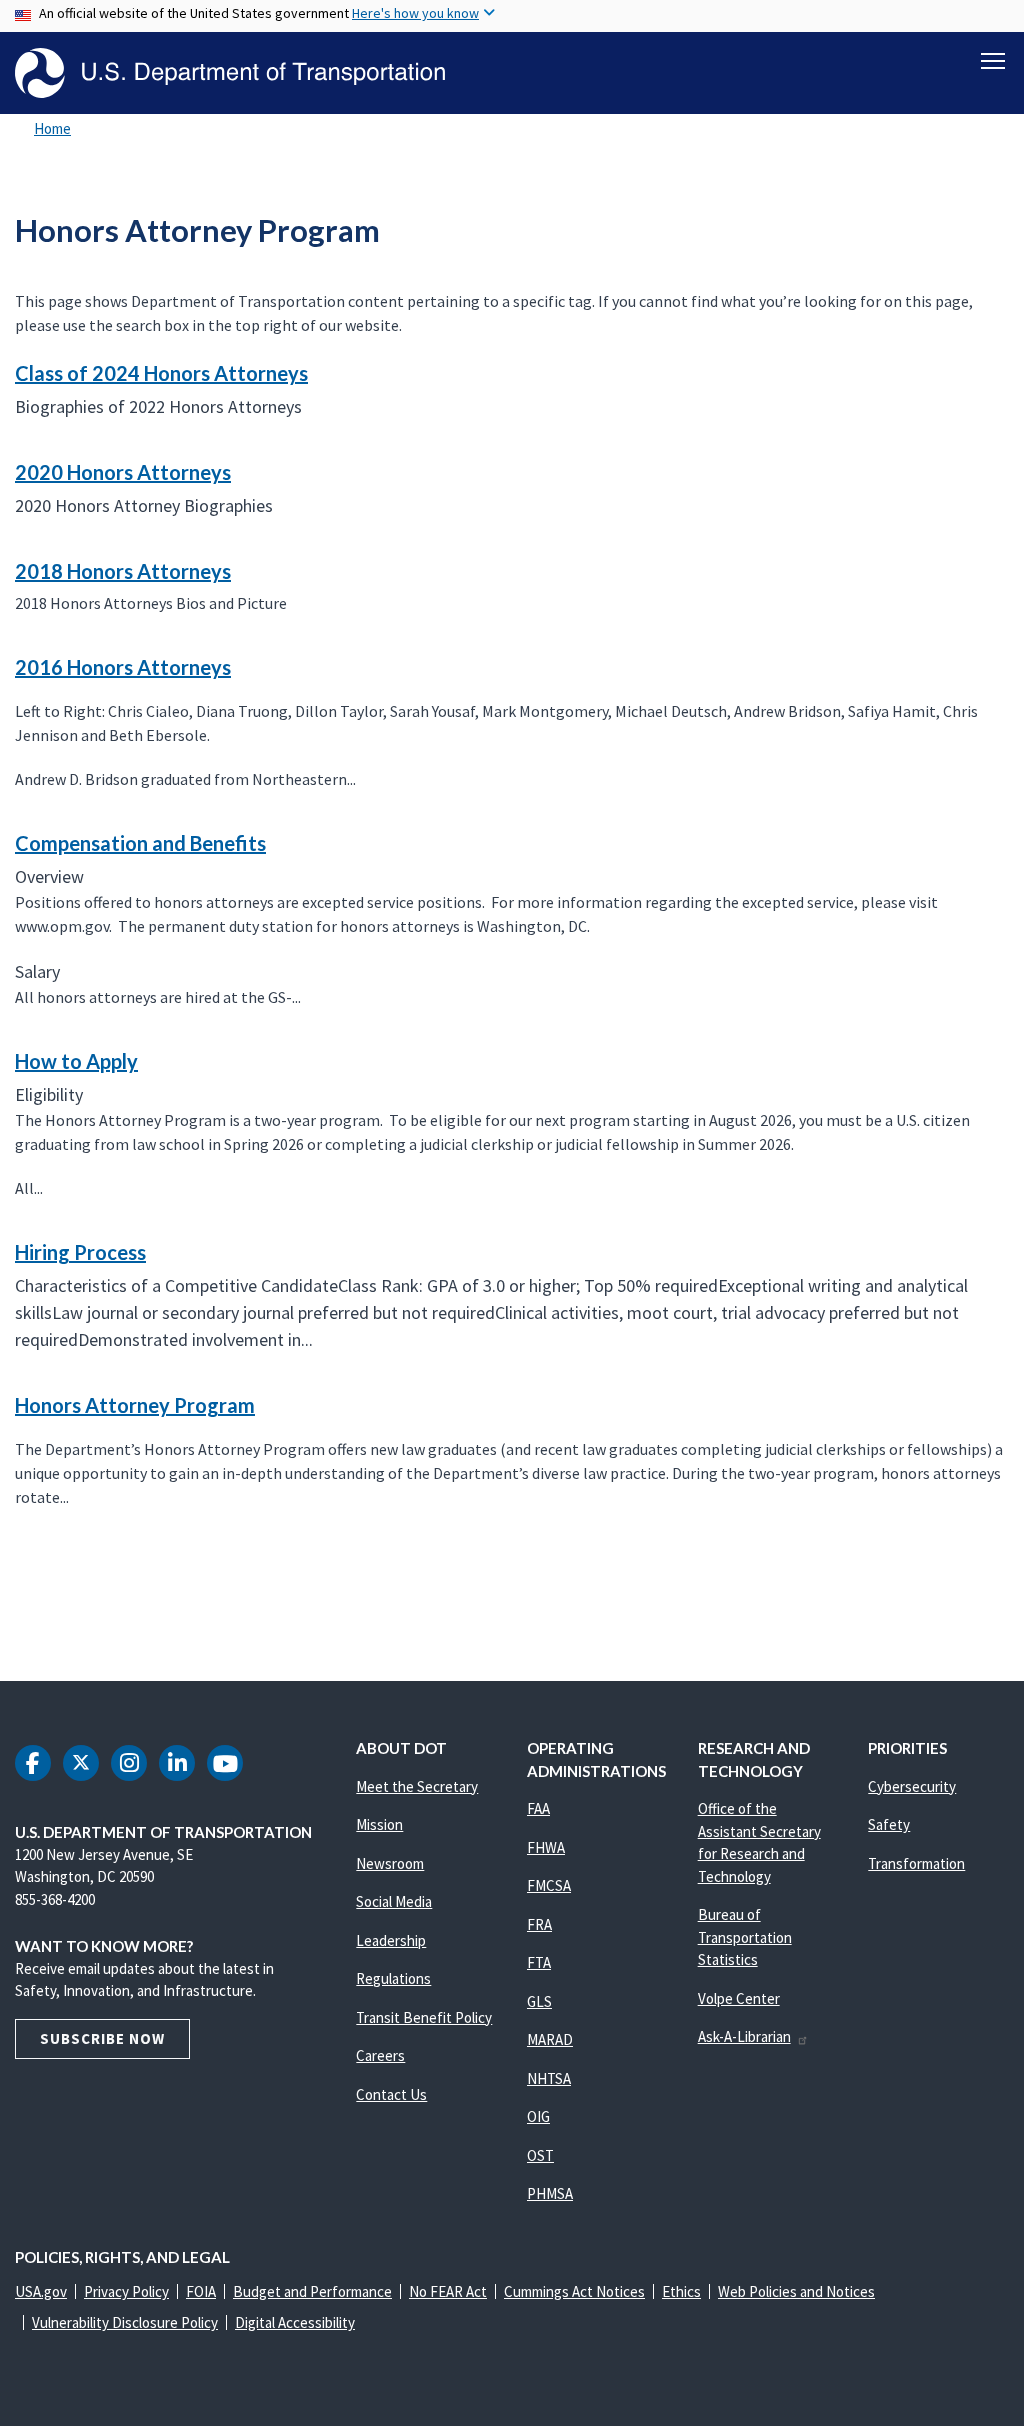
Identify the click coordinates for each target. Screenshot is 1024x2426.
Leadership (391, 1940)
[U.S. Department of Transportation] (230, 73)
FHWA (546, 1847)
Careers (380, 2055)
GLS (539, 2001)
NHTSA (549, 2078)
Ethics (681, 2291)
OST (540, 2155)
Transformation (916, 1863)
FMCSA (549, 1885)
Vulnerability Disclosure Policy (125, 2322)
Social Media (394, 1901)
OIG (538, 2116)
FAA (538, 1808)
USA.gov (41, 2291)
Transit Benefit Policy (424, 2017)
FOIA (201, 2291)
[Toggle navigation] (993, 61)
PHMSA (550, 2193)
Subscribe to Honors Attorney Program (12, 1597)
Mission (379, 1824)
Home (52, 128)
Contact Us (391, 2094)
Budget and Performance (312, 2291)
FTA (539, 1962)
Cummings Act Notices (574, 2291)
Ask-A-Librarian (744, 2036)
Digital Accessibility (295, 2322)
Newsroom (390, 1863)
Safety (889, 1824)
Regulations (393, 1978)
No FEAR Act (448, 2291)
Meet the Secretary (417, 1786)
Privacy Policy (126, 2291)
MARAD (550, 2039)
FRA (539, 1924)
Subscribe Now (102, 2038)
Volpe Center (739, 1998)
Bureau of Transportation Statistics (745, 1937)
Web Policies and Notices (796, 2291)
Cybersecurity (912, 1786)
